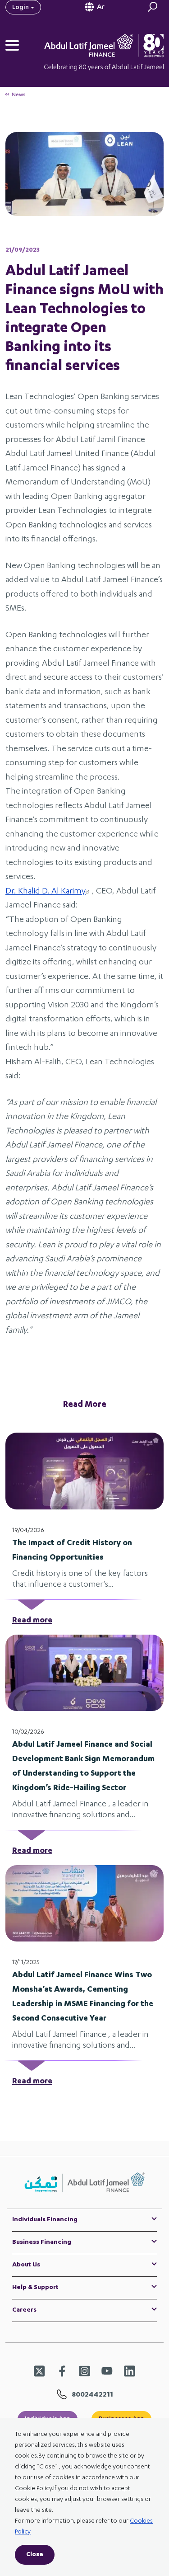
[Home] (116, 45)
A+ (84, 113)
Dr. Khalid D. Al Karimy (46, 892)
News (19, 95)
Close (35, 2555)
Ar (101, 8)
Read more (32, 1621)
